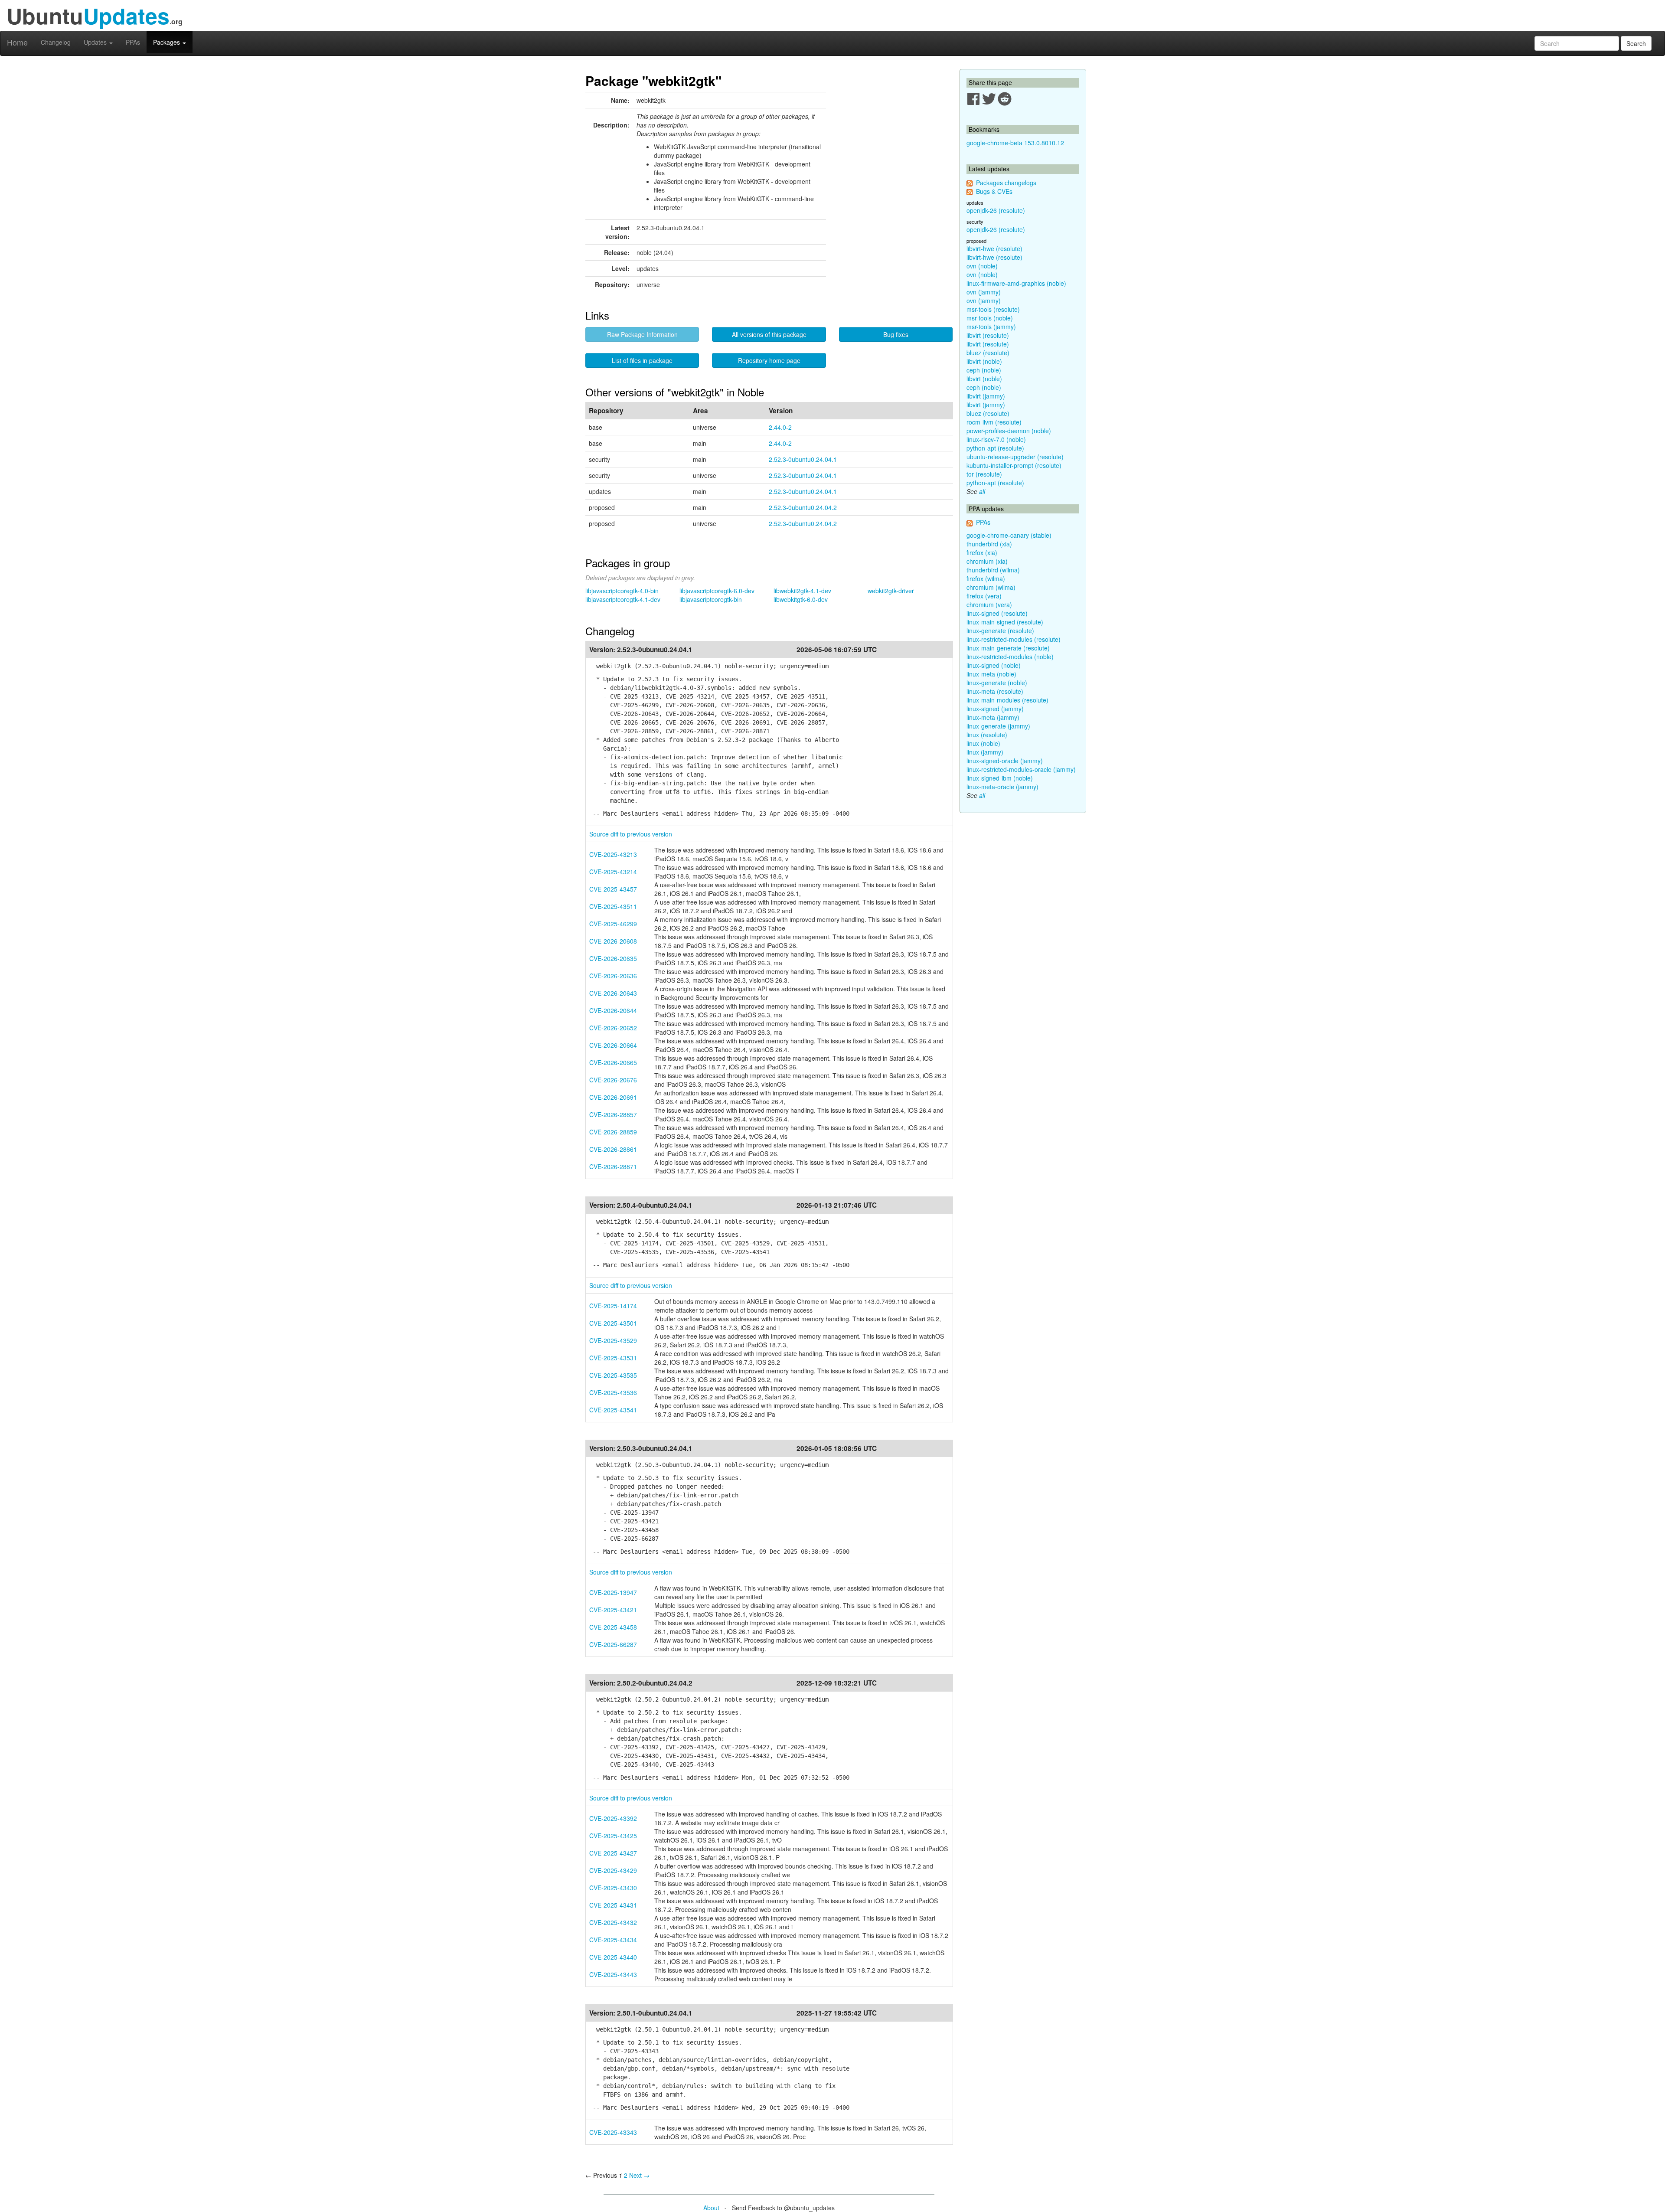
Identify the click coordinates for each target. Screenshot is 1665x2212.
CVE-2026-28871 (613, 1166)
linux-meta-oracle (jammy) (1002, 787)
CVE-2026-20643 (613, 993)
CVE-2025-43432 (613, 1922)
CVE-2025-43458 (613, 1627)
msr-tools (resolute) (993, 309)
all (982, 491)
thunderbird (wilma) (993, 570)
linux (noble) (983, 743)
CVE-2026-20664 (613, 1045)
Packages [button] (167, 42)
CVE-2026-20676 (613, 1080)
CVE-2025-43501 (613, 1323)
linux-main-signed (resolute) (1005, 622)
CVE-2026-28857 (613, 1114)
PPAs (133, 42)
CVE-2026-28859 (613, 1132)
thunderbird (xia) (989, 544)
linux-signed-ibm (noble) (1000, 778)
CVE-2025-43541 (613, 1410)
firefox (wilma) (986, 578)
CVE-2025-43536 (613, 1392)
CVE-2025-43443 (613, 1974)
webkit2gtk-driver (891, 591)
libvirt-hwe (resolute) (994, 248)
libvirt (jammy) (986, 396)
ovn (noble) (982, 266)
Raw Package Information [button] (642, 334)
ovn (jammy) (984, 292)
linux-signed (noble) (994, 665)
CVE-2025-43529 (613, 1340)
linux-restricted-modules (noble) (1010, 657)
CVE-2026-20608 (613, 941)
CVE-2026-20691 (613, 1097)
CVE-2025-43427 (613, 1853)
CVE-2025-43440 (613, 1957)
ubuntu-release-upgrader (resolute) (1015, 457)
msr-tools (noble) (990, 318)
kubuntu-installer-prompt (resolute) (1014, 465)
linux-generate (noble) (997, 683)
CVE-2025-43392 (613, 1818)
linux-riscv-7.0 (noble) (996, 439)
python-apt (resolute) (995, 448)
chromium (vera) (989, 604)
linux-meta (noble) (991, 674)
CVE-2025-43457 (613, 889)
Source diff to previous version (631, 834)
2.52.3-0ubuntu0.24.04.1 (803, 459)
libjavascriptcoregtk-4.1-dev (623, 599)
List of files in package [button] (642, 360)
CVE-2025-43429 (613, 1870)
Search (1636, 43)
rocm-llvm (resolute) (994, 422)
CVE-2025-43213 (613, 854)
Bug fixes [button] (896, 334)
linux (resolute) (987, 735)
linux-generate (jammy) (998, 726)
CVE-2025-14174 (613, 1306)
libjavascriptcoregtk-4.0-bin (622, 591)
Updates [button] (96, 42)
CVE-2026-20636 (613, 976)
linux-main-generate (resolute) (1008, 648)
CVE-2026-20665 (613, 1062)
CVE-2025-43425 (613, 1836)
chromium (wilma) (991, 587)
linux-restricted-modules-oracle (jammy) (1021, 769)
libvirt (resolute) (988, 335)
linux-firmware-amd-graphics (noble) (1016, 283)
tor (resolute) (984, 474)
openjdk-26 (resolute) (996, 210)
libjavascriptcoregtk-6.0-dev (717, 591)
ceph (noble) (984, 370)
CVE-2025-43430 (613, 1888)
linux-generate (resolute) (1000, 631)
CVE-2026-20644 (613, 1010)
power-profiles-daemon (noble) (1009, 431)
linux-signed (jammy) (995, 709)
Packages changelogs (1006, 183)
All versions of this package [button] (769, 334)
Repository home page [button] (769, 360)
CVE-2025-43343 (613, 2132)
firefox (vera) (984, 596)
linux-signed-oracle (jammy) (1005, 761)
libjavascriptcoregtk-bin (711, 599)
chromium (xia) (987, 561)
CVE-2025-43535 (613, 1375)
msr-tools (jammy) (991, 327)
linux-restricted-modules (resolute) (1014, 639)
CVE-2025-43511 (613, 906)
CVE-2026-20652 (613, 1028)
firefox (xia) (982, 552)
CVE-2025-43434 (613, 1940)
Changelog (56, 42)
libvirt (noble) (984, 361)
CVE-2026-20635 (613, 958)
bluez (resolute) (988, 353)
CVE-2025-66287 (613, 1644)
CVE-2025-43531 (613, 1358)
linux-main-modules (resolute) (1007, 700)
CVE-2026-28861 (613, 1149)
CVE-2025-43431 (613, 1905)
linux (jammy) (985, 752)
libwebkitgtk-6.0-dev (801, 599)
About (711, 2208)
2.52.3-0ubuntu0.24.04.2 (803, 507)
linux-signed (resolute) (997, 613)
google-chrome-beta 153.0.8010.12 (1015, 143)
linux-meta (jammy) (993, 717)
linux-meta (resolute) (995, 691)
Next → (639, 2175)
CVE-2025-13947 (613, 1592)
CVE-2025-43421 (613, 1610)
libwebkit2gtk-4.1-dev (802, 591)
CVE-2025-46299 (613, 924)
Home (17, 42)
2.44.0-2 (780, 427)
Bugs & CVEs (994, 191)
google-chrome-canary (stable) (1009, 535)
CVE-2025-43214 (613, 872)
